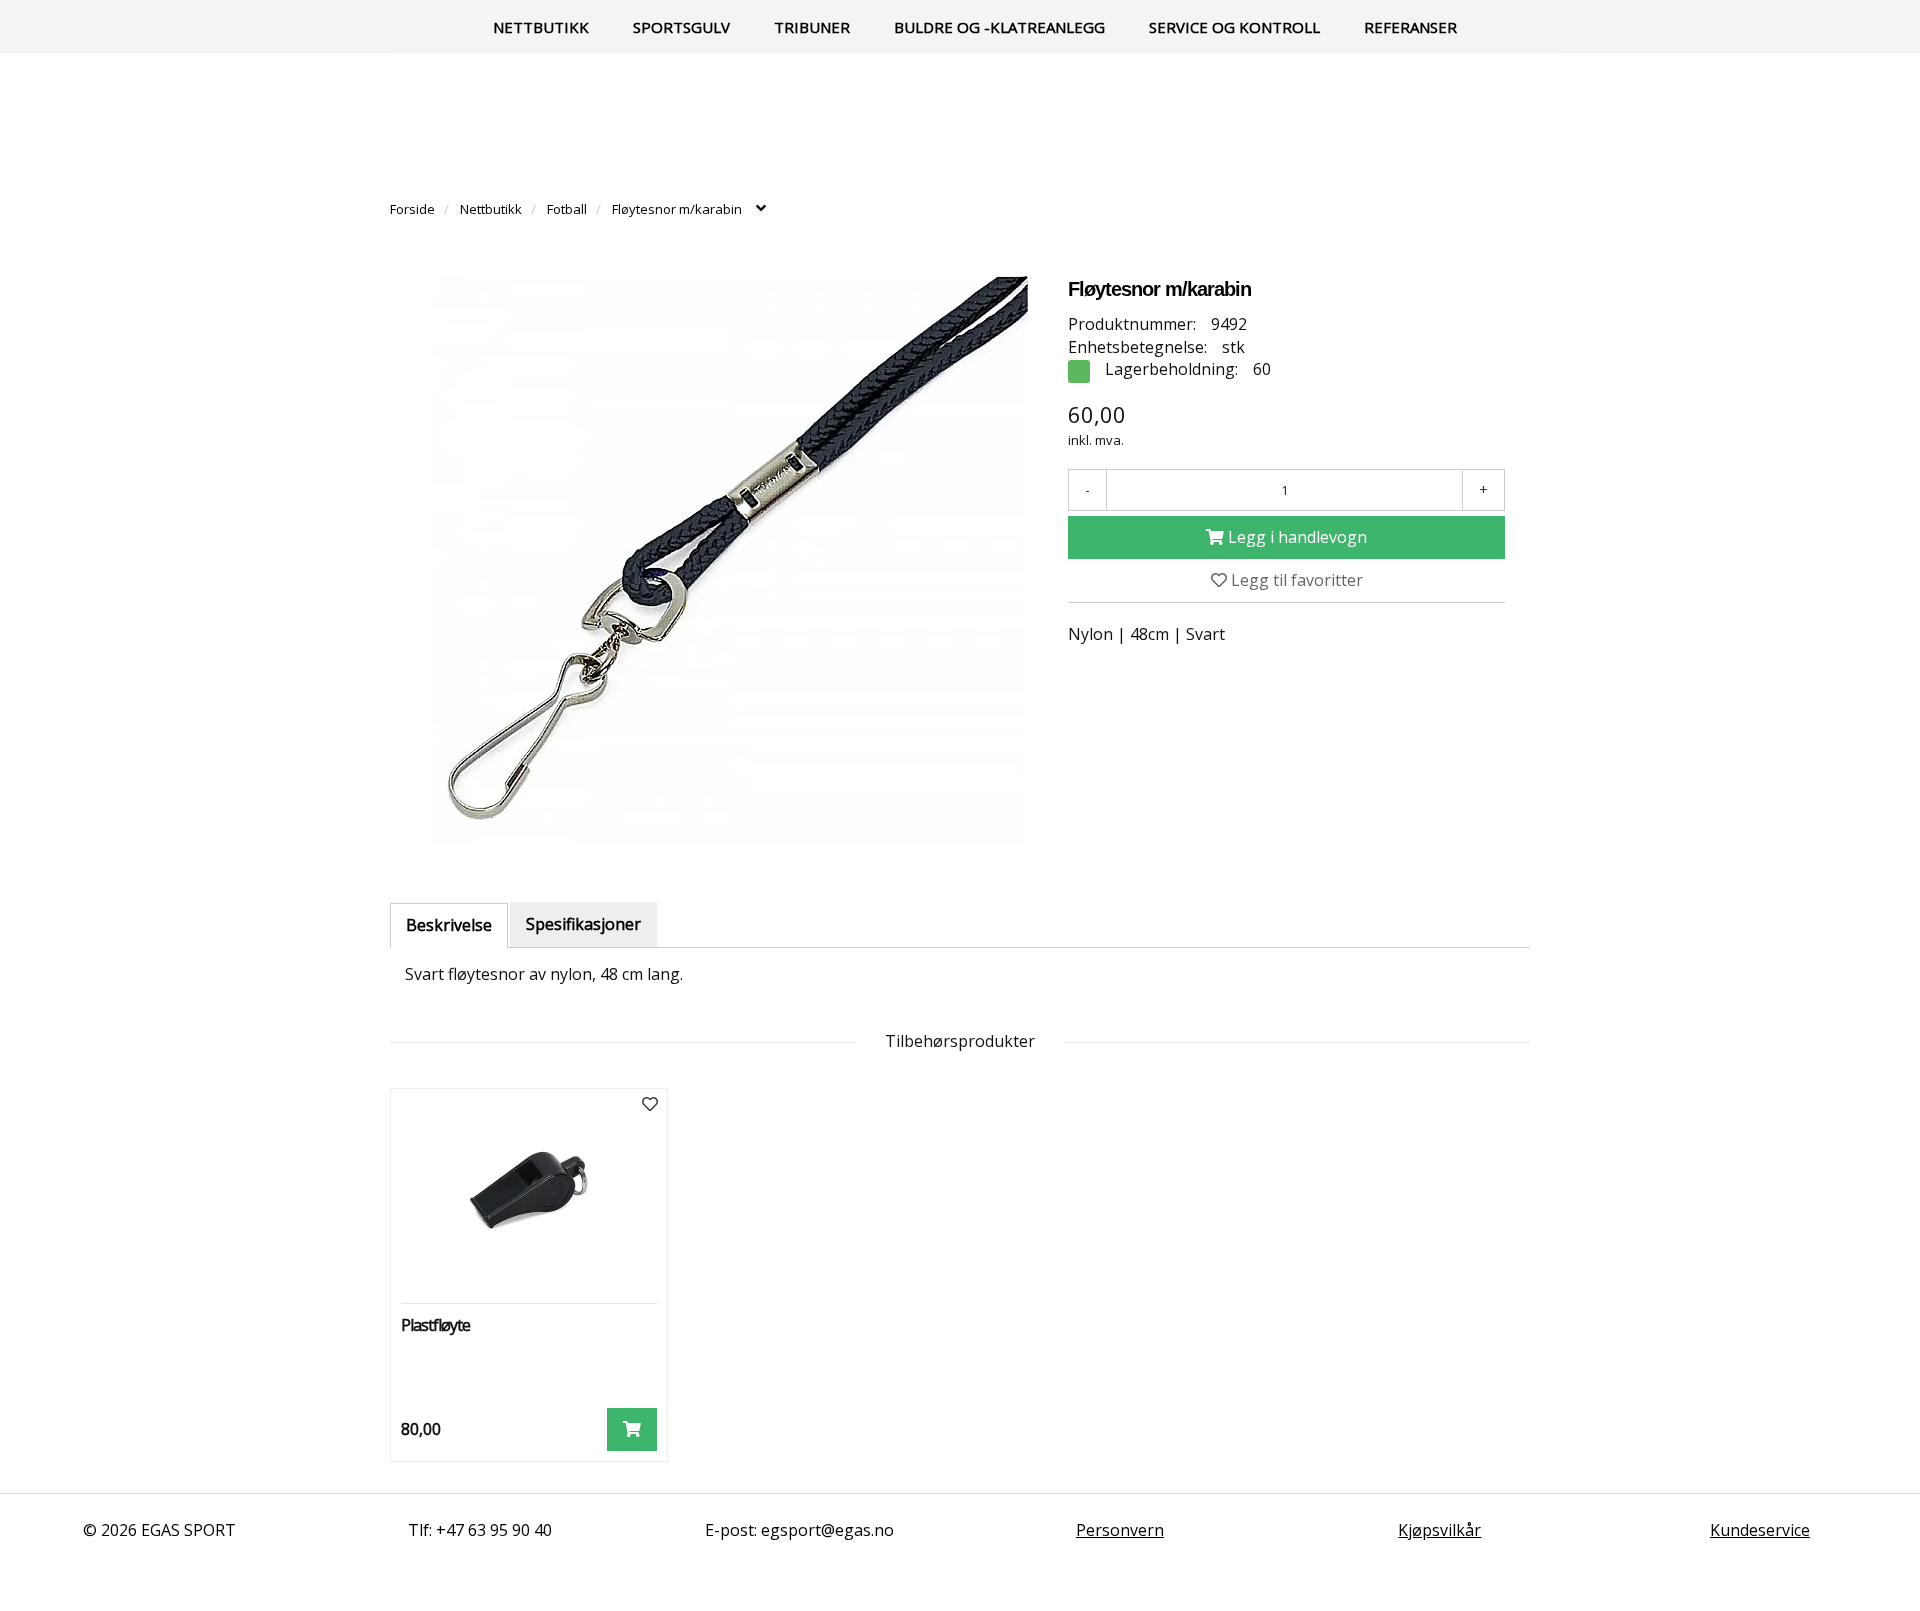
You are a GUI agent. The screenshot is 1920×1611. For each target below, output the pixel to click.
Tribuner (812, 27)
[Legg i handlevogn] (632, 1429)
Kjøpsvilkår (1439, 1530)
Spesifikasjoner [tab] (583, 924)
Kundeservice (1760, 1530)
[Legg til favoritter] (650, 1104)
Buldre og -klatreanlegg (999, 27)
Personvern (1120, 1530)
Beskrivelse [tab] (449, 925)
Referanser (1410, 27)
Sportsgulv (681, 27)
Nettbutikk (541, 27)
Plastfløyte (435, 1325)
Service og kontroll (1234, 27)
